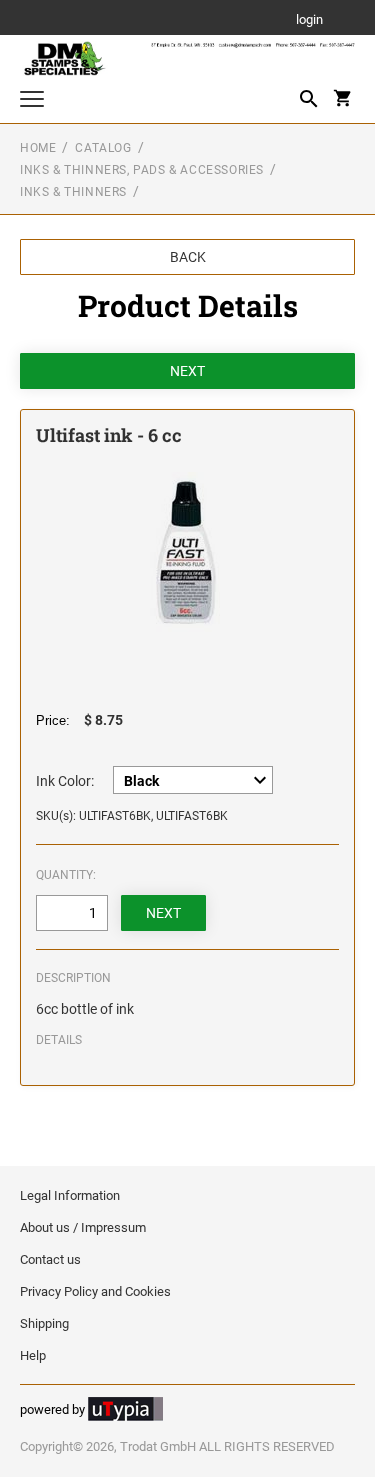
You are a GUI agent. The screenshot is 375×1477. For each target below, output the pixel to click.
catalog (103, 148)
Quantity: (66, 875)
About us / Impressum (83, 1227)
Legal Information (70, 1195)
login (309, 20)
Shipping (44, 1323)
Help (33, 1355)
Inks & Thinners (73, 192)
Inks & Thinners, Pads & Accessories (142, 170)
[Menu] (32, 101)
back (188, 257)
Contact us (50, 1259)
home (38, 148)
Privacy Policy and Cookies (95, 1291)
